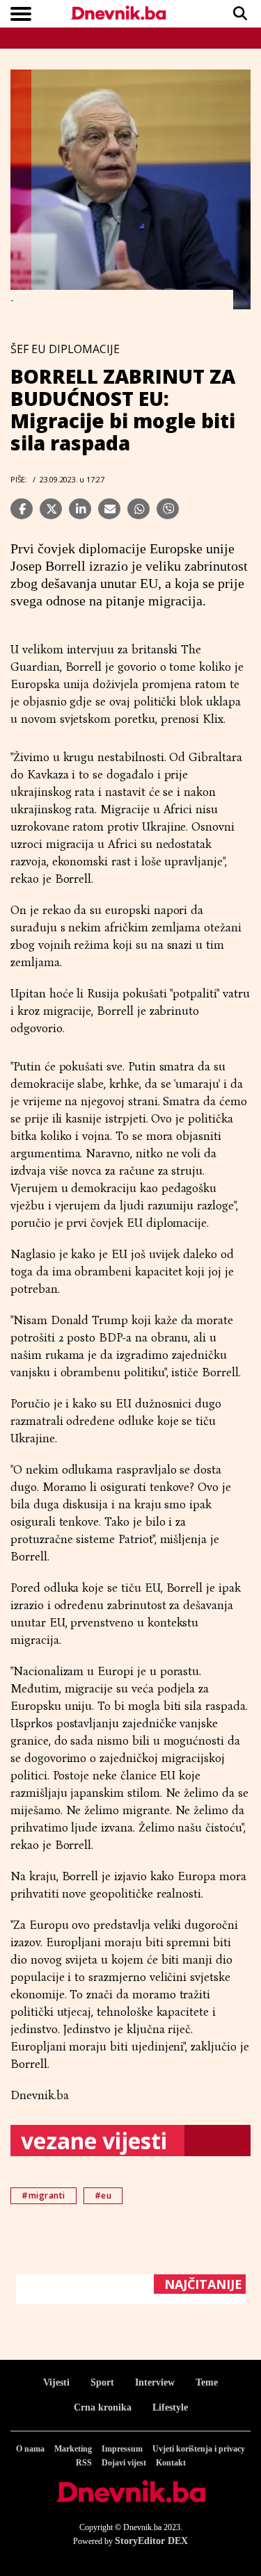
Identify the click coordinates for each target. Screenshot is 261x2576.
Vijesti (56, 2382)
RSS (84, 2463)
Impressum (122, 2449)
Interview (155, 2382)
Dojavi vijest (124, 2463)
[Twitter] (51, 509)
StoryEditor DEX (151, 2541)
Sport (102, 2382)
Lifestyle (170, 2407)
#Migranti (43, 2195)
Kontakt (171, 2463)
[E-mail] (109, 509)
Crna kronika (103, 2407)
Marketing (73, 2449)
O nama (30, 2449)
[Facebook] (22, 509)
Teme (207, 2382)
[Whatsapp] (139, 509)
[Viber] (168, 509)
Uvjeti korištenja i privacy (199, 2449)
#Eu (103, 2195)
